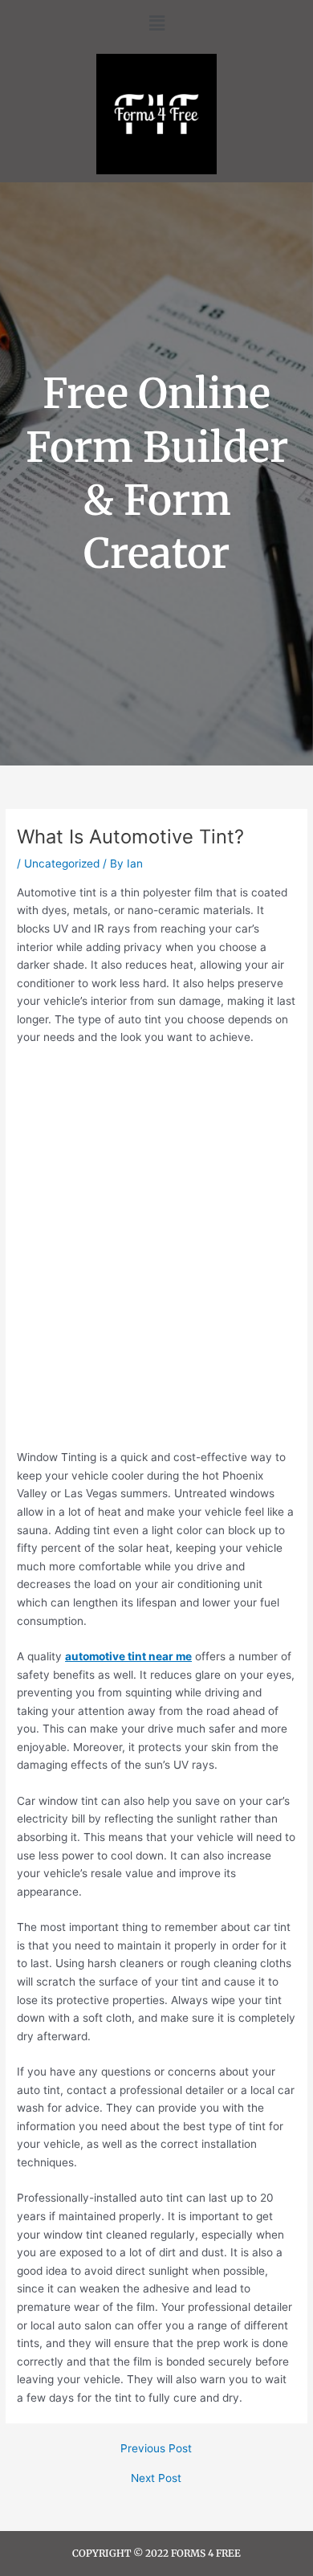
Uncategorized (62, 863)
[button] (156, 23)
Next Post (156, 2479)
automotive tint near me (128, 1656)
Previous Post (156, 2449)
